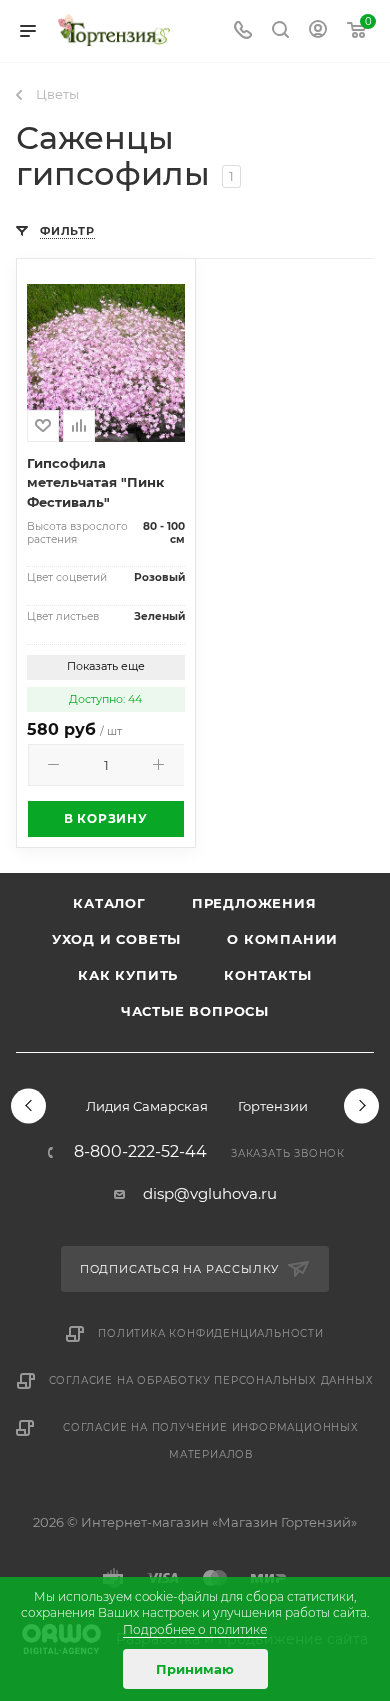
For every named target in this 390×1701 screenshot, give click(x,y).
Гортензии (273, 1106)
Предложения (254, 903)
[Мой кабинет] (318, 31)
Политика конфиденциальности (211, 1333)
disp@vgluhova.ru (210, 1193)
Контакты (267, 975)
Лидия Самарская (147, 1106)
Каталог (109, 903)
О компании (282, 939)
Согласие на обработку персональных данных (211, 1380)
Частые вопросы (195, 1011)
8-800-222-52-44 (140, 1152)
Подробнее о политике (195, 1629)
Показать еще (106, 666)
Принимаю (195, 1669)
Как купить (128, 975)
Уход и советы (116, 939)
